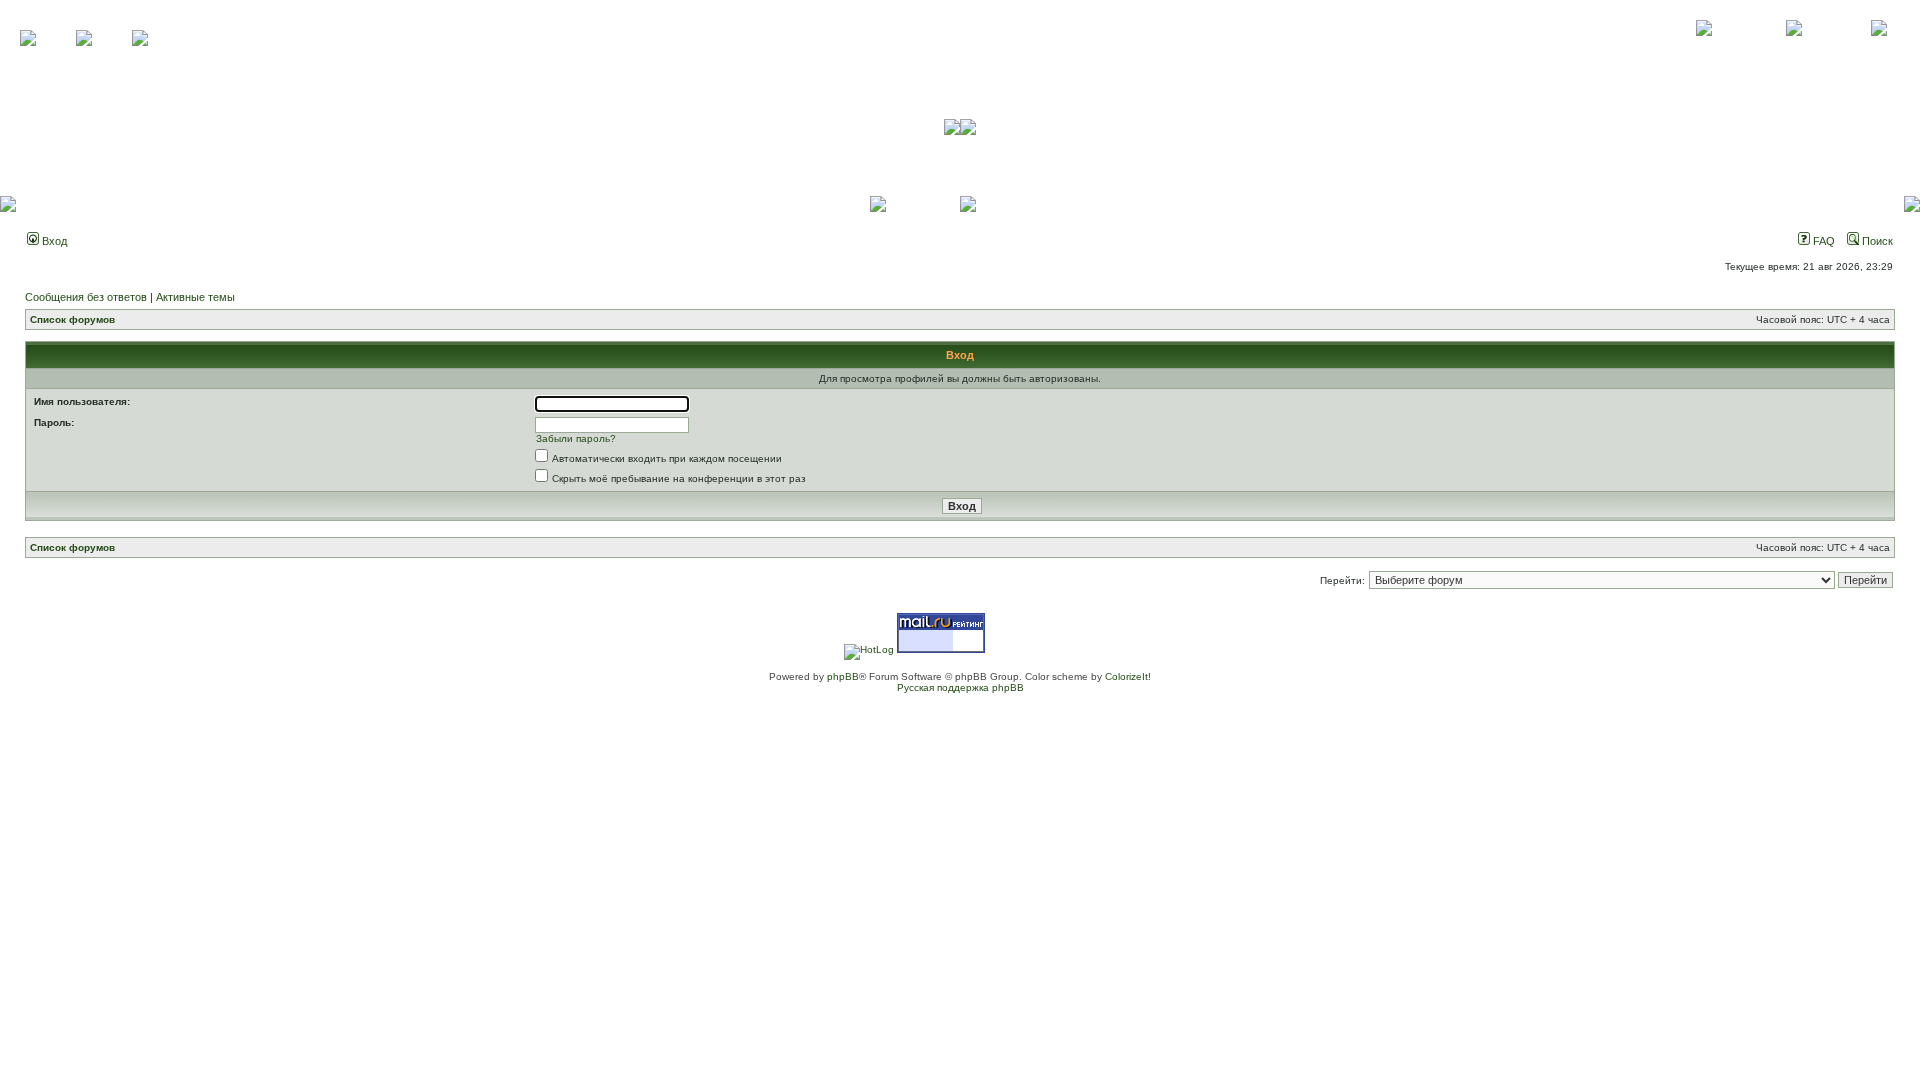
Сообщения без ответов (86, 297)
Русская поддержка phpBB (960, 687)
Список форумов (72, 319)
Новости (1878, 50)
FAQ (1822, 241)
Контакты (1793, 50)
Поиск (1876, 241)
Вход (53, 241)
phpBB (843, 676)
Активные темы (195, 297)
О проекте (1704, 50)
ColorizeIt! (1128, 676)
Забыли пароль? (576, 438)
